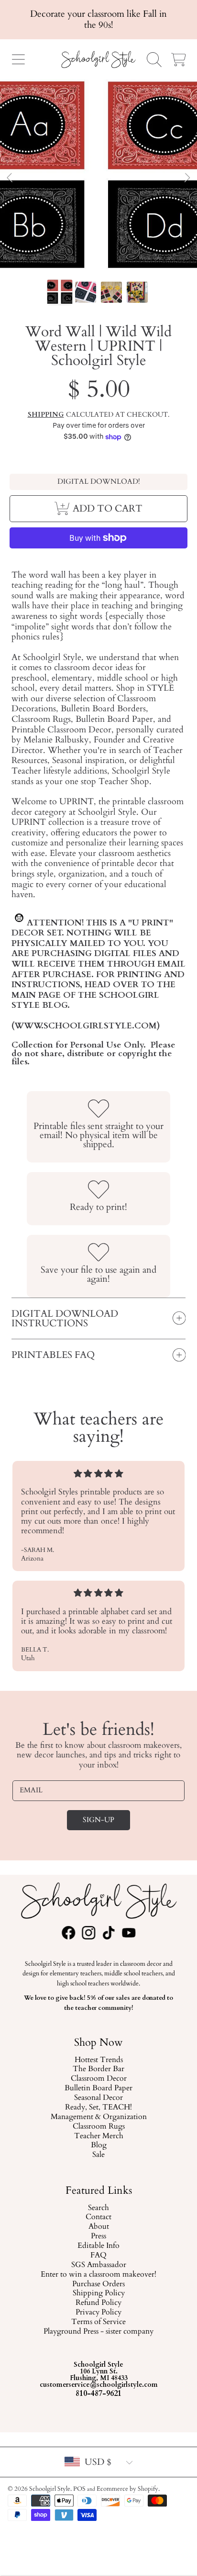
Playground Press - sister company (98, 2332)
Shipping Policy (98, 2293)
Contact (98, 2217)
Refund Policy (98, 2303)
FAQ (98, 2256)
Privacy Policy (98, 2313)
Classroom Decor (98, 2079)
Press (98, 2236)
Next (187, 178)
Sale (98, 2155)
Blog (98, 2146)
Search (98, 2208)
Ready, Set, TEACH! (98, 2108)
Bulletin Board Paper (98, 2089)
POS (79, 2489)
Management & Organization (98, 2117)
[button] (18, 59)
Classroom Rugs (98, 2127)
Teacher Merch (98, 2136)
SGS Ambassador (98, 2265)
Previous (10, 178)
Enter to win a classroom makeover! (98, 2274)
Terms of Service (98, 2322)
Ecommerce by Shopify (127, 2489)
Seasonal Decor (98, 2098)
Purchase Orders (98, 2284)
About (98, 2227)
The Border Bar (98, 2070)
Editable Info (98, 2246)
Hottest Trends (98, 2060)
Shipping (46, 415)
